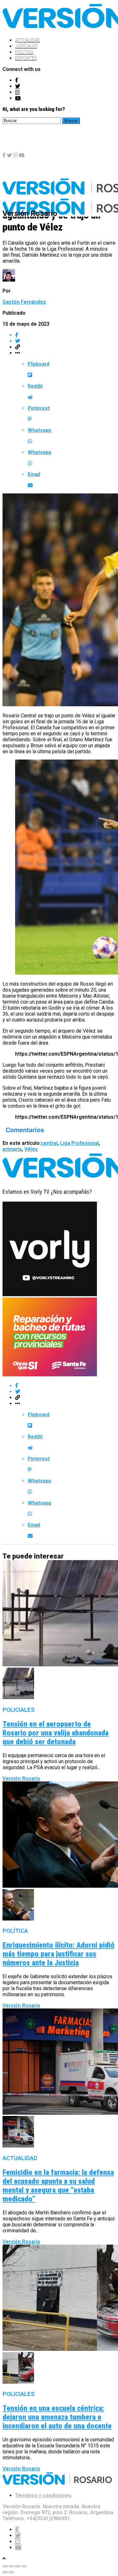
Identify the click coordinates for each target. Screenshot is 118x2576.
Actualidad (28, 40)
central (49, 1143)
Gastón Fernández (24, 302)
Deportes (26, 58)
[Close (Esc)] (5, 2566)
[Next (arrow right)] (11, 2572)
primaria (12, 1149)
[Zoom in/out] (24, 2566)
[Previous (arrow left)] (5, 2572)
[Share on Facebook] (65, 335)
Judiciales (26, 46)
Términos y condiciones (43, 2495)
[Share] (11, 2566)
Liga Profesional (79, 1143)
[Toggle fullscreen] (18, 2566)
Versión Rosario (21, 1778)
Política (24, 52)
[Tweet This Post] (65, 341)
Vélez (31, 1149)
